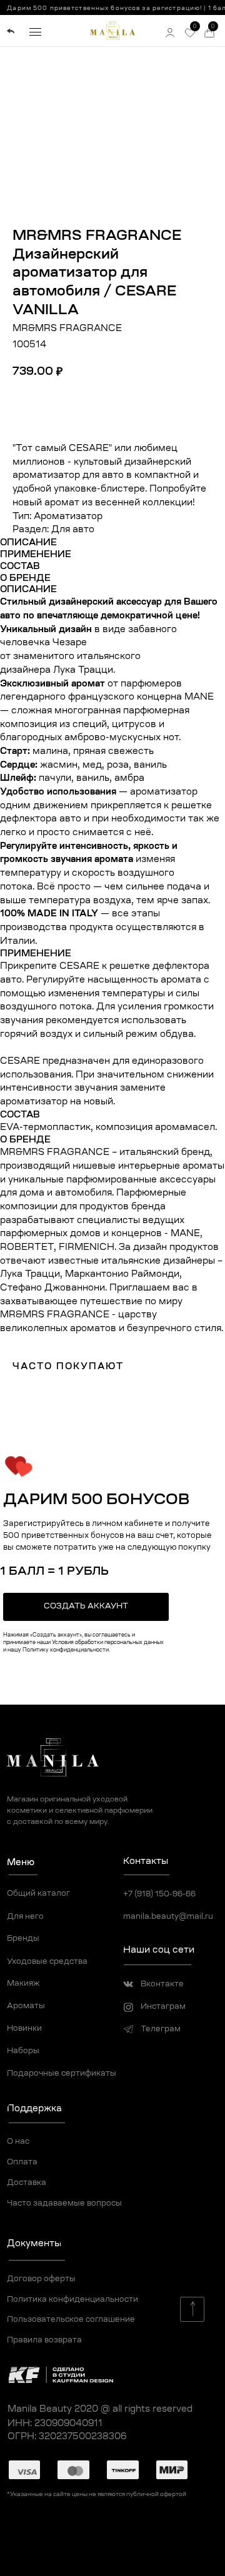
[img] (10, 32)
